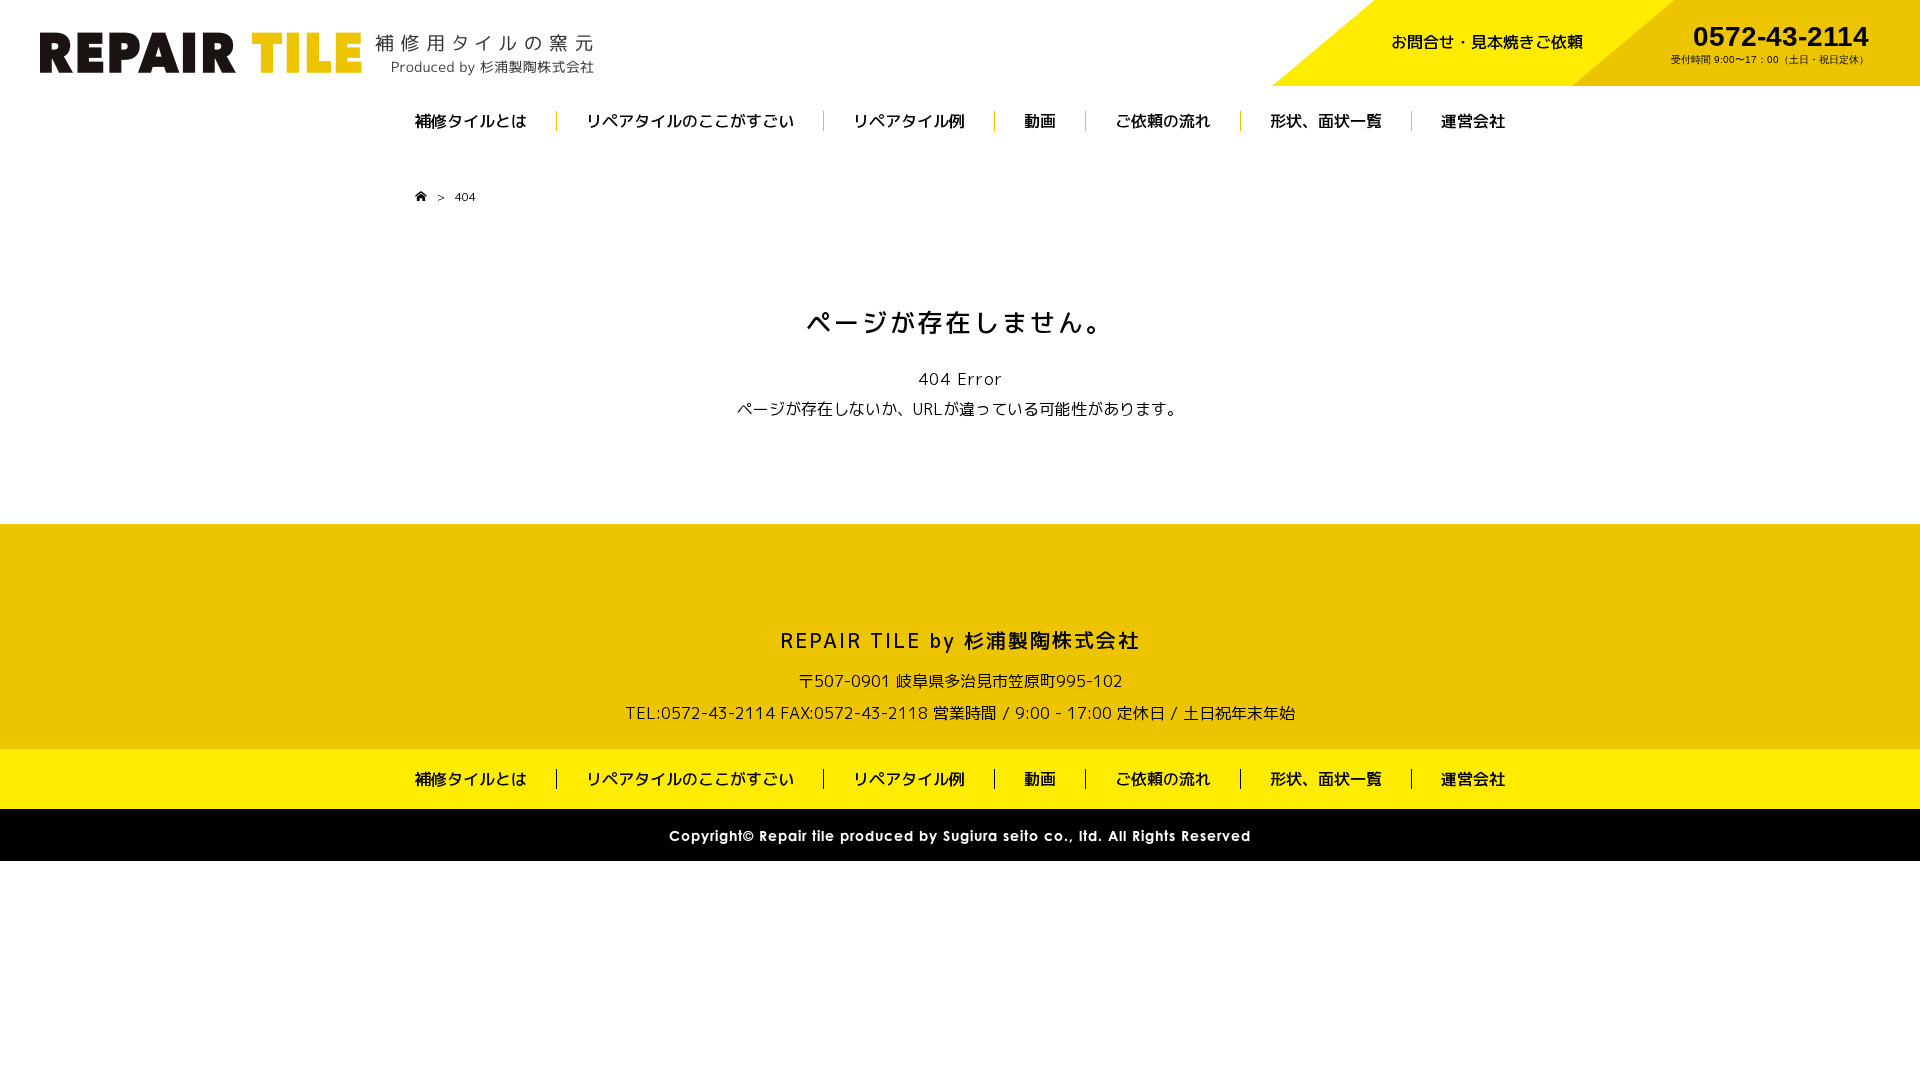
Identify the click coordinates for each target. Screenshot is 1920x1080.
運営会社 (1473, 121)
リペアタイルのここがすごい (690, 121)
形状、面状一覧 (1326, 121)
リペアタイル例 (909, 121)
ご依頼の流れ (1163, 121)
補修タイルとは (471, 121)
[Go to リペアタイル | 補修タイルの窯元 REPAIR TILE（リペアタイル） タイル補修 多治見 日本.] (421, 196)
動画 (1040, 121)
